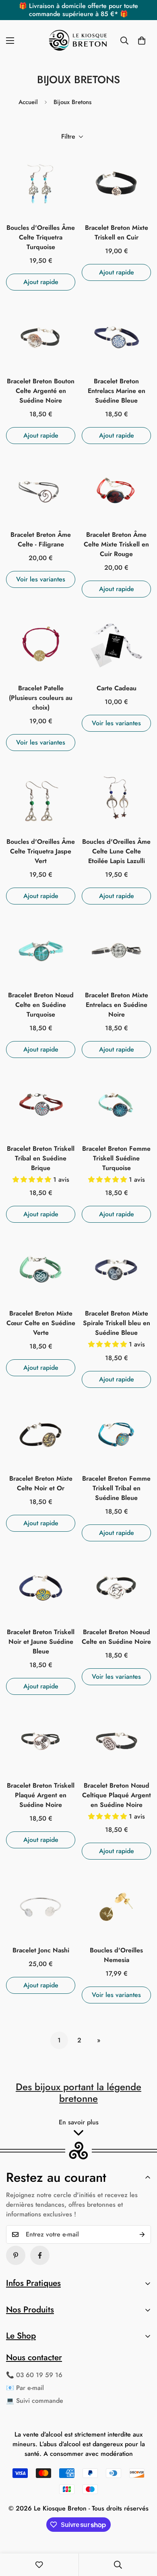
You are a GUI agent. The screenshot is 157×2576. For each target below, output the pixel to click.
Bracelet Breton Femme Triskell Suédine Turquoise (116, 1158)
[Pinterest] (16, 2255)
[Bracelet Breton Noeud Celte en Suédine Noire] (116, 1588)
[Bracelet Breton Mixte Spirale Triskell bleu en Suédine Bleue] (116, 1269)
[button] (142, 41)
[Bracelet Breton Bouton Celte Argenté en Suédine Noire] (41, 337)
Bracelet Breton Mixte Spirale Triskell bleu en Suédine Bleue (117, 1323)
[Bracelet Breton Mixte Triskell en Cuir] (116, 184)
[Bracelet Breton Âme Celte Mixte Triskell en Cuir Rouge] (116, 491)
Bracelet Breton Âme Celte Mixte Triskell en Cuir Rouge (116, 544)
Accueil (28, 102)
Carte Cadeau (117, 688)
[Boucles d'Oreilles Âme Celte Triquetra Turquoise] (41, 184)
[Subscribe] (142, 2234)
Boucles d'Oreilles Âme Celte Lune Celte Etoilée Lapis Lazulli (116, 851)
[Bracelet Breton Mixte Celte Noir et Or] (41, 1434)
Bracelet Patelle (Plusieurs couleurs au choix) (41, 698)
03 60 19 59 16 (39, 2375)
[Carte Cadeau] (116, 644)
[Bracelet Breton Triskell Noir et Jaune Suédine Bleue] (41, 1588)
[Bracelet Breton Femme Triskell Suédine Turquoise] (116, 1105)
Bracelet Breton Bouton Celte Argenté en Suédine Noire (41, 391)
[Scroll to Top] (143, 2533)
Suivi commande (40, 2401)
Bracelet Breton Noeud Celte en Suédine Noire (116, 1637)
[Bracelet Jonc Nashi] (41, 1906)
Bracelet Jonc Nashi (41, 1950)
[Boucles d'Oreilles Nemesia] (116, 1906)
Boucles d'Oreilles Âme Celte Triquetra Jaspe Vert (41, 851)
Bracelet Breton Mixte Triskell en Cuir (117, 232)
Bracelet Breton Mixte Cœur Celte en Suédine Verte (41, 1323)
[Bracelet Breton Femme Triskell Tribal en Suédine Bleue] (116, 1434)
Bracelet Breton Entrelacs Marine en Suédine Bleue (117, 391)
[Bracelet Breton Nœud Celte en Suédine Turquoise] (41, 951)
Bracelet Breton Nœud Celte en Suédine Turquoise (41, 1005)
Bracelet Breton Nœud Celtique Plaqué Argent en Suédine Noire (117, 1795)
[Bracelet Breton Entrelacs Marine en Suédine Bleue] (116, 337)
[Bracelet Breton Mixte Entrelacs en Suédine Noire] (116, 951)
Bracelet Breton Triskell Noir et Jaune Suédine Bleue (41, 1642)
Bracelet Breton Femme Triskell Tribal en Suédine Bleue (116, 1488)
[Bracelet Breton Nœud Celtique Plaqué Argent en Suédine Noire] (116, 1741)
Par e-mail (30, 2388)
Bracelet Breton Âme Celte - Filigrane (41, 539)
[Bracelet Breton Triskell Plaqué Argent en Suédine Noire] (41, 1741)
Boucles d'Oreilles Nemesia (116, 1955)
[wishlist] (39, 2565)
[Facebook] (40, 2255)
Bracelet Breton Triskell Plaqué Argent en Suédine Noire (41, 1795)
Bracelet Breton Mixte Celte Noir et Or (41, 1483)
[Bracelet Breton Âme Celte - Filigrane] (41, 491)
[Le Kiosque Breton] (78, 41)
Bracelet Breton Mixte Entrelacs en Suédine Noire (117, 1005)
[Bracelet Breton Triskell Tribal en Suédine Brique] (41, 1105)
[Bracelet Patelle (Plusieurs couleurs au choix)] (41, 644)
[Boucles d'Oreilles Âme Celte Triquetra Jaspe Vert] (41, 798)
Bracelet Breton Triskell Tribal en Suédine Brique (41, 1158)
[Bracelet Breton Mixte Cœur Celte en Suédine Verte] (41, 1269)
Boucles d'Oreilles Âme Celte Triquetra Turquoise (41, 237)
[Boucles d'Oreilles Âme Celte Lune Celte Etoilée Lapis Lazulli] (116, 798)
